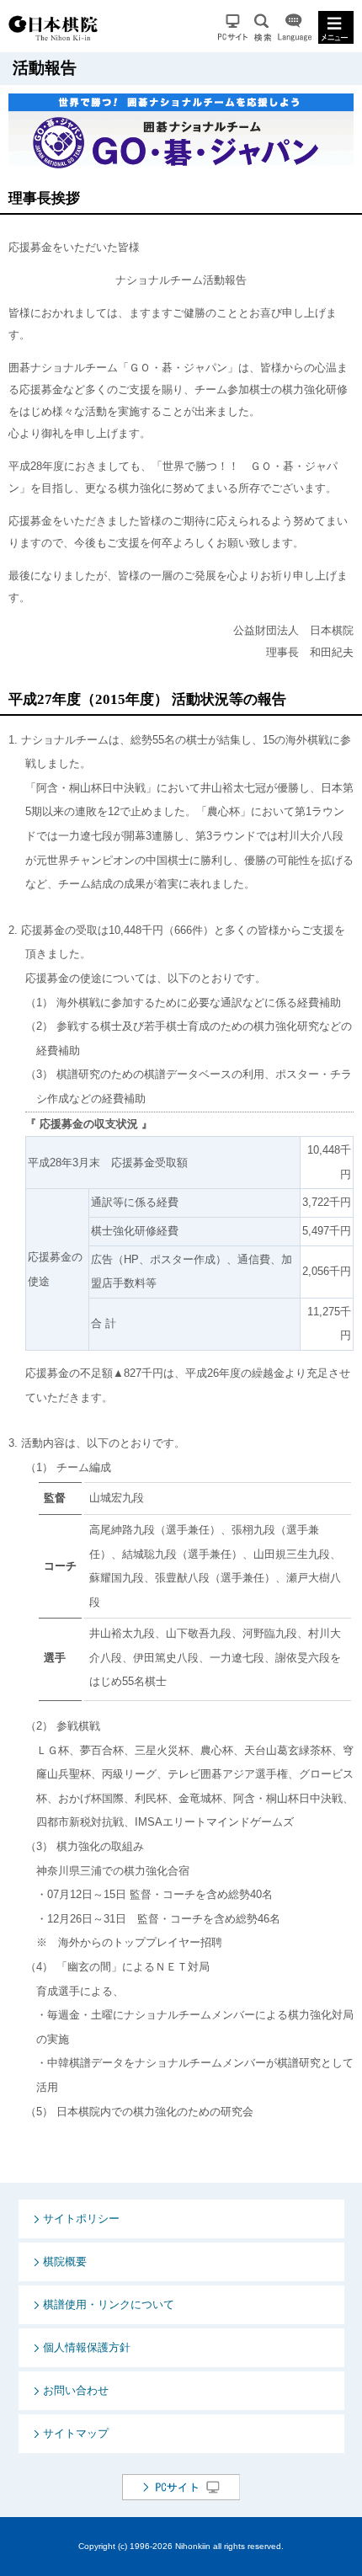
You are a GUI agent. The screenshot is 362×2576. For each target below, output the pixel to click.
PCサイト (233, 27)
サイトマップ (76, 2433)
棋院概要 (65, 2261)
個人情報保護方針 (87, 2347)
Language (295, 27)
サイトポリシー (81, 2219)
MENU (336, 27)
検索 (263, 27)
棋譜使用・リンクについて (109, 2304)
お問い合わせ (76, 2390)
